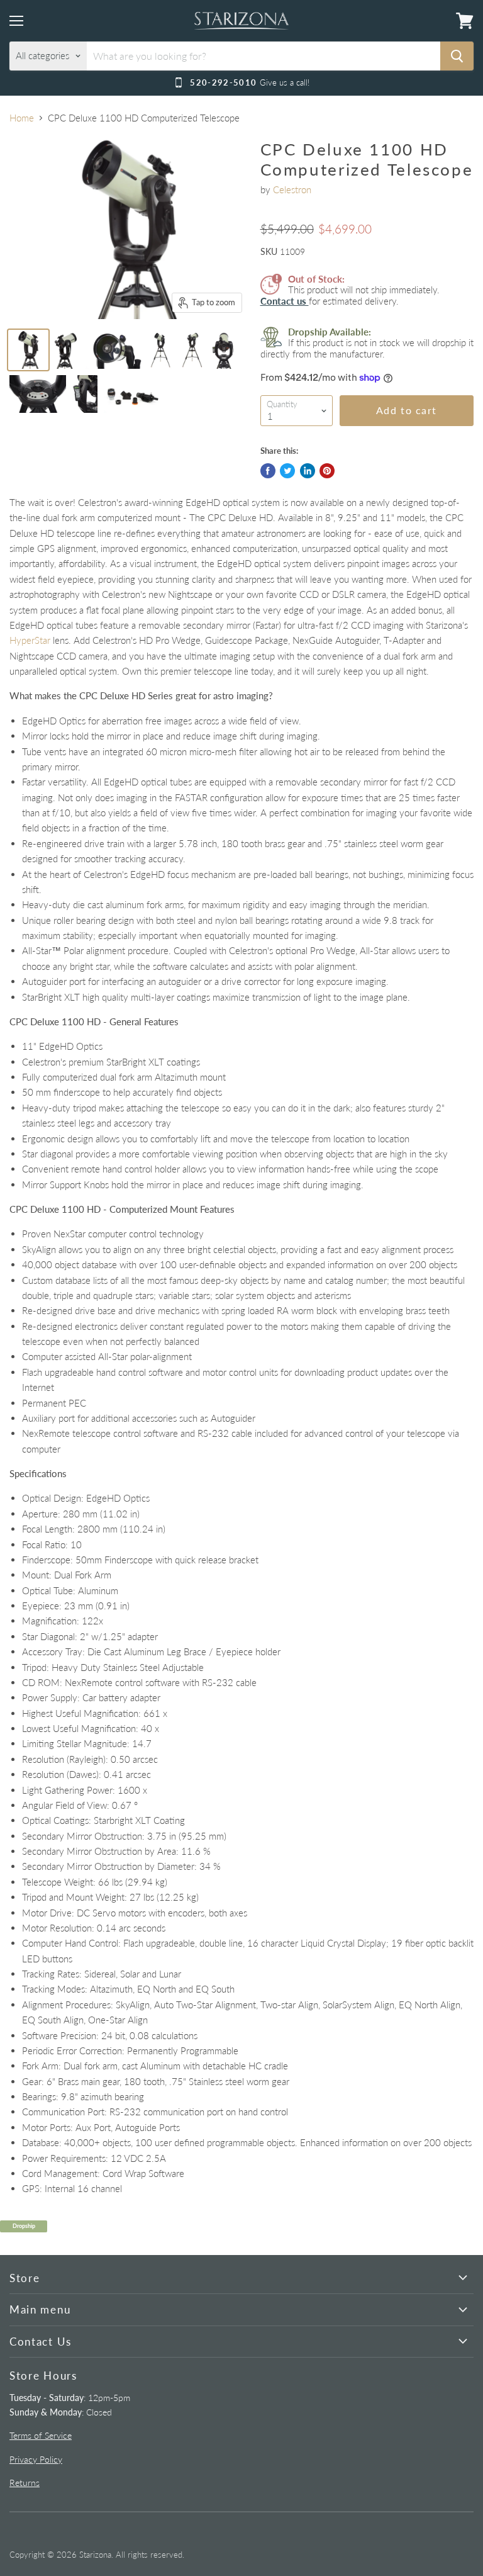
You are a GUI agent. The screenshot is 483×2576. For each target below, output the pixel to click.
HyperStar (30, 640)
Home (22, 118)
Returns (25, 2483)
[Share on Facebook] (268, 471)
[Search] (457, 56)
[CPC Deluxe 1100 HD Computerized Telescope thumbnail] (28, 350)
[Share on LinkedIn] (308, 471)
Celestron (292, 189)
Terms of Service (41, 2435)
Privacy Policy (36, 2459)
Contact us (285, 301)
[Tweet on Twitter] (287, 471)
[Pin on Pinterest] (327, 471)
